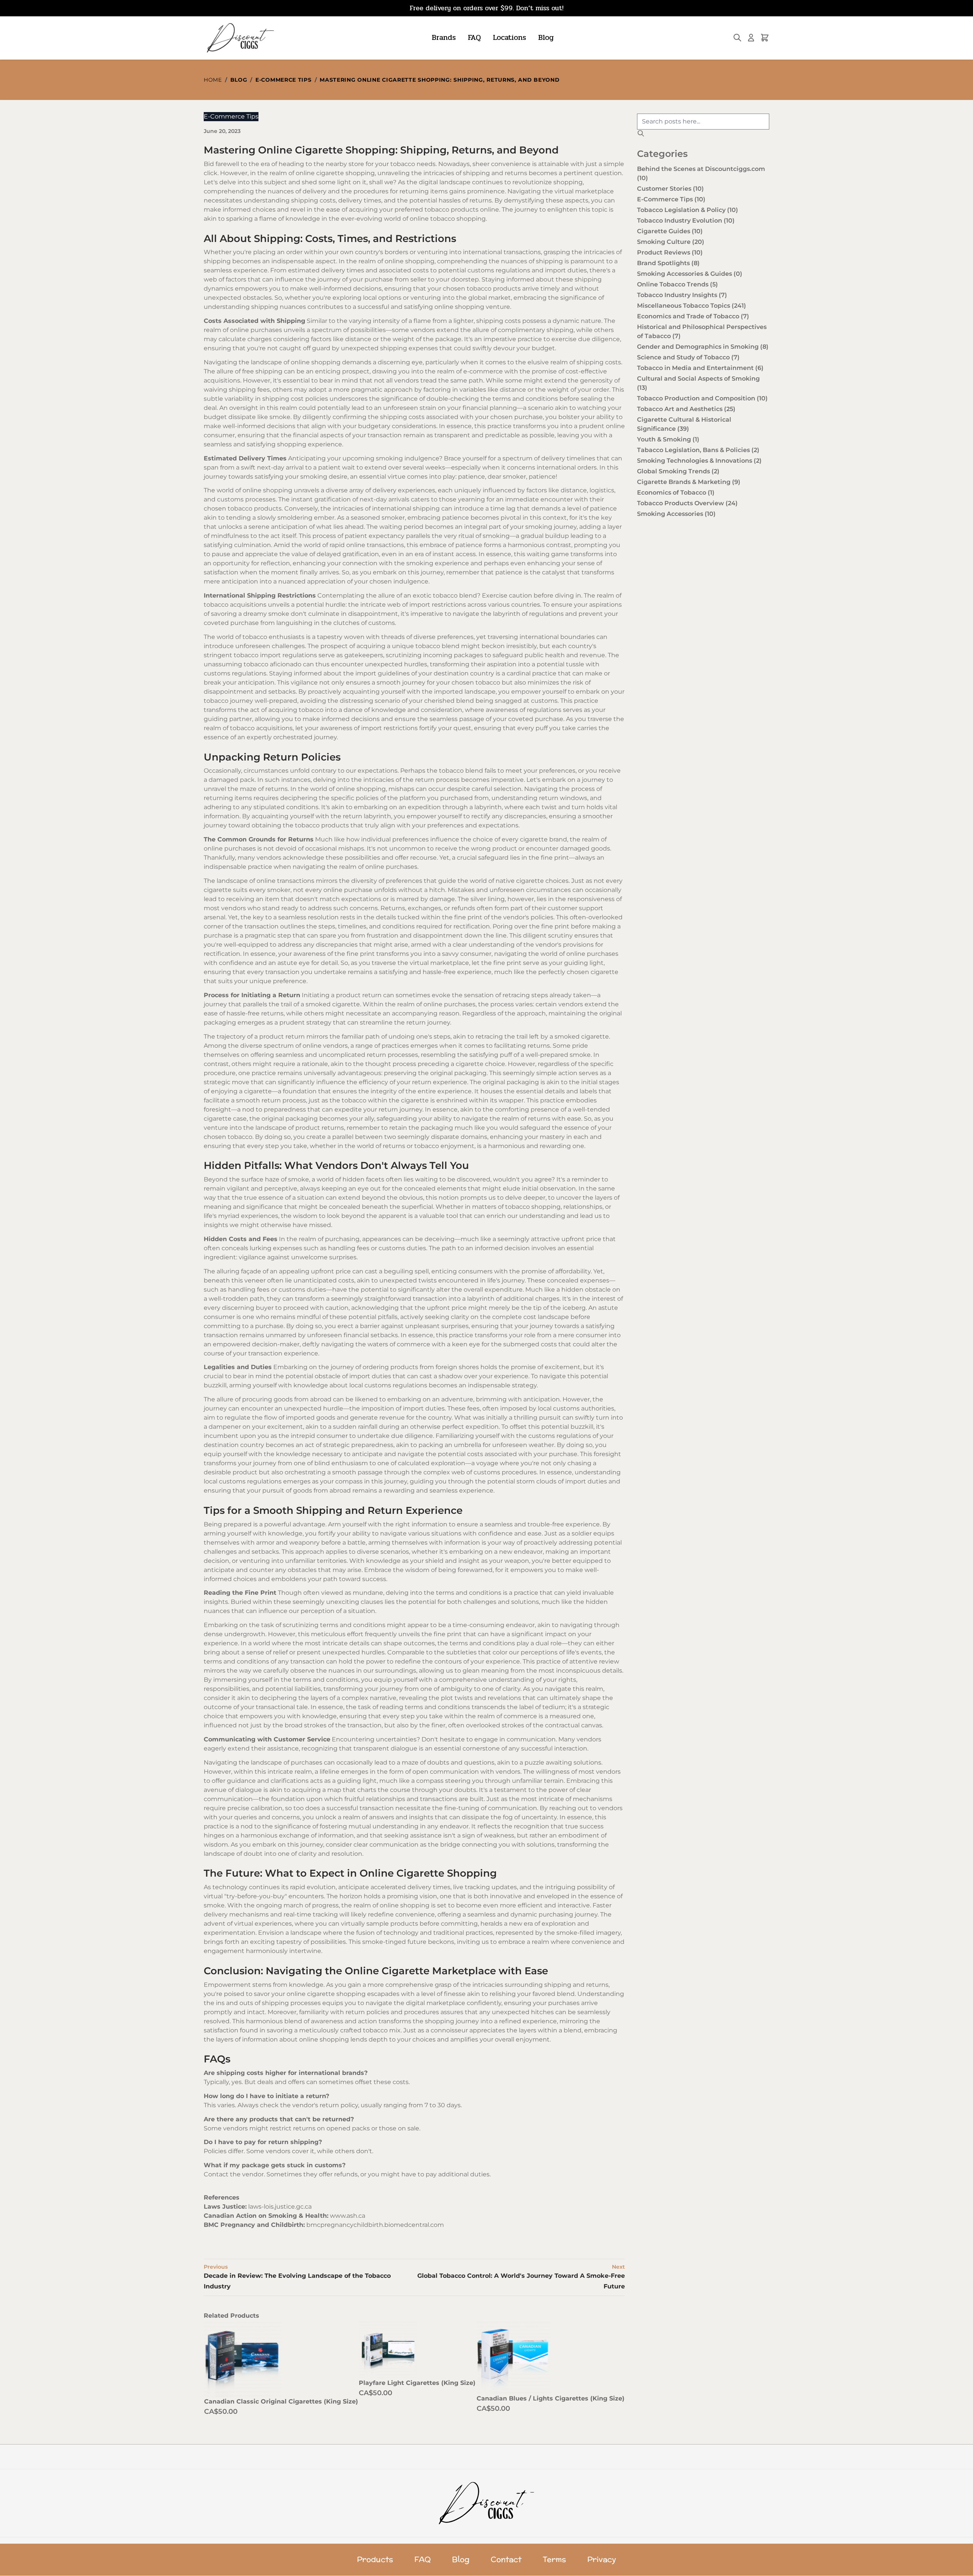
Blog (546, 37)
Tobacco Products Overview (687, 503)
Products (375, 2560)
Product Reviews (670, 252)
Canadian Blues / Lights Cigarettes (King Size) (551, 2398)
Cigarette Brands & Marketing (689, 482)
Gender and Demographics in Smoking (703, 347)
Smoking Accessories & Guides (690, 274)
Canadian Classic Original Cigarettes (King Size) (281, 2401)
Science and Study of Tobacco (688, 357)
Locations (509, 37)
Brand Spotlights (668, 263)
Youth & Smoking (668, 439)
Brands (444, 37)
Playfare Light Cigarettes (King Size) (417, 2383)
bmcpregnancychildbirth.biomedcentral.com (375, 2225)
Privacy (602, 2560)
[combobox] (703, 122)
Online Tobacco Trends (677, 284)
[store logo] (240, 38)
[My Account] (751, 38)
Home (213, 80)
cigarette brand (544, 839)
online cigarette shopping (335, 173)
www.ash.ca (348, 2216)
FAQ (474, 37)
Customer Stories (670, 189)
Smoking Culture (671, 242)
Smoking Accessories (676, 514)
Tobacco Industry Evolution (686, 221)
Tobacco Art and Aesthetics (686, 409)
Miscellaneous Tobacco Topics (692, 306)
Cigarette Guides (670, 231)
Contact (506, 2560)
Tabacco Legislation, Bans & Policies (698, 450)
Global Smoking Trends (678, 471)
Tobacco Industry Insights (682, 295)
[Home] (487, 2503)
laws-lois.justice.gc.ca (280, 2207)
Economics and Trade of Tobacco (693, 316)
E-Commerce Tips (284, 80)
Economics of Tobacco (676, 493)
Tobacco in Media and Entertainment (700, 368)
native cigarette (520, 881)
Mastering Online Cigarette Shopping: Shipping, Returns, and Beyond (440, 80)
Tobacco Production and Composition (702, 398)
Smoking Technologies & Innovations (699, 461)
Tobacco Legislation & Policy (688, 210)
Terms (554, 2560)
